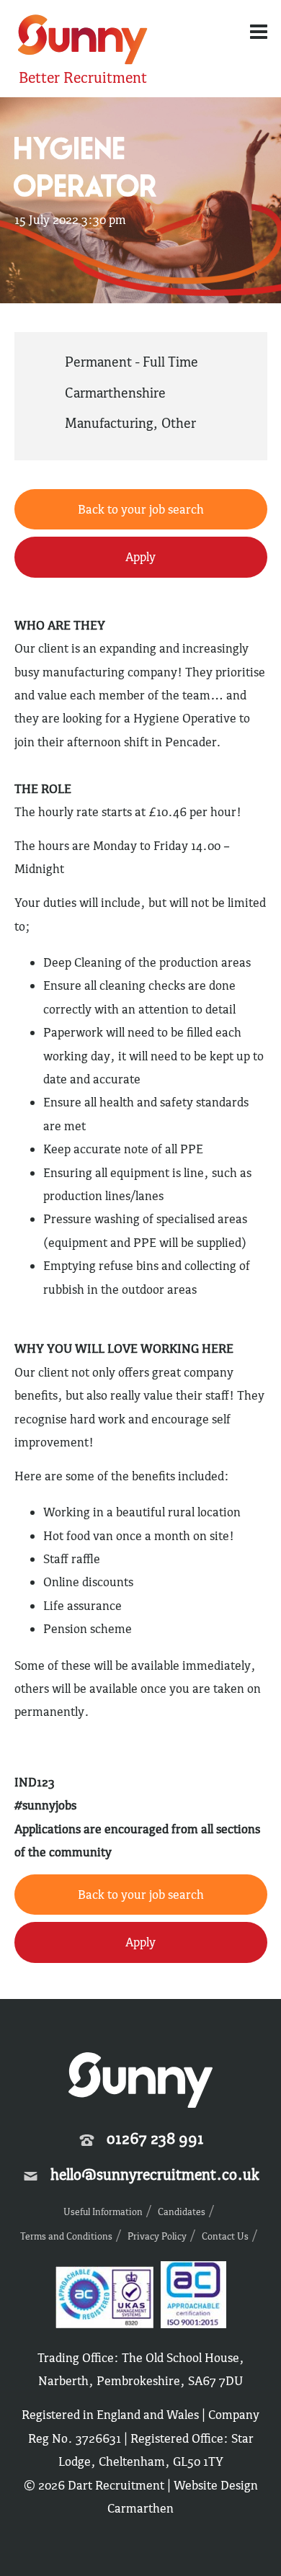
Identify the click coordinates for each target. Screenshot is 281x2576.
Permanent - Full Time (131, 362)
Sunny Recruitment (81, 41)
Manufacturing (109, 423)
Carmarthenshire (115, 393)
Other (179, 423)
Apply (140, 557)
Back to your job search (141, 509)
